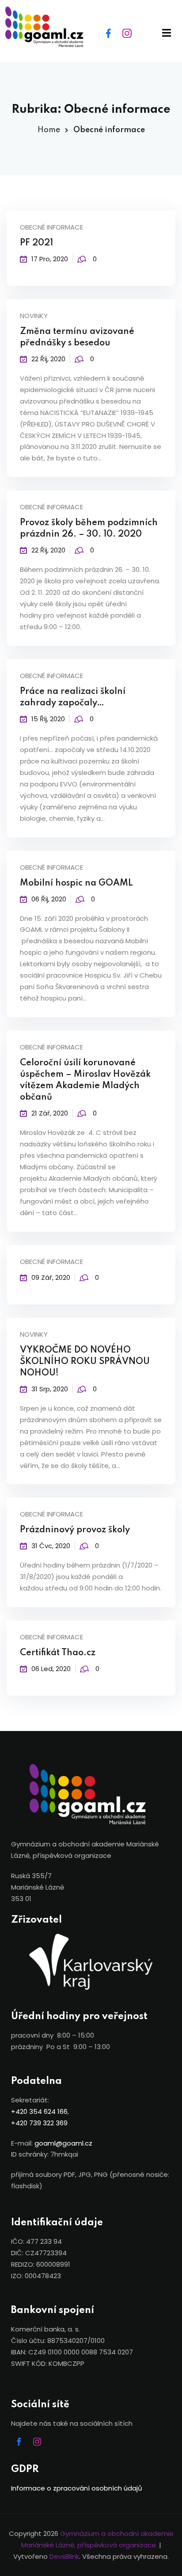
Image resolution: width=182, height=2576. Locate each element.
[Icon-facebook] (19, 2442)
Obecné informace (51, 227)
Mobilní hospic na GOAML (76, 883)
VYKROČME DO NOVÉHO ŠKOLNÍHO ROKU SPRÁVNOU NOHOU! (85, 1362)
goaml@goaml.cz (63, 2143)
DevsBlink (64, 2556)
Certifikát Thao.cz (58, 1653)
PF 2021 (36, 243)
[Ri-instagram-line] (127, 33)
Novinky (34, 316)
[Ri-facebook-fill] (108, 33)
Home (49, 130)
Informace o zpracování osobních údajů (77, 2488)
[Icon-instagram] (37, 2442)
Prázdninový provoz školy (75, 1530)
